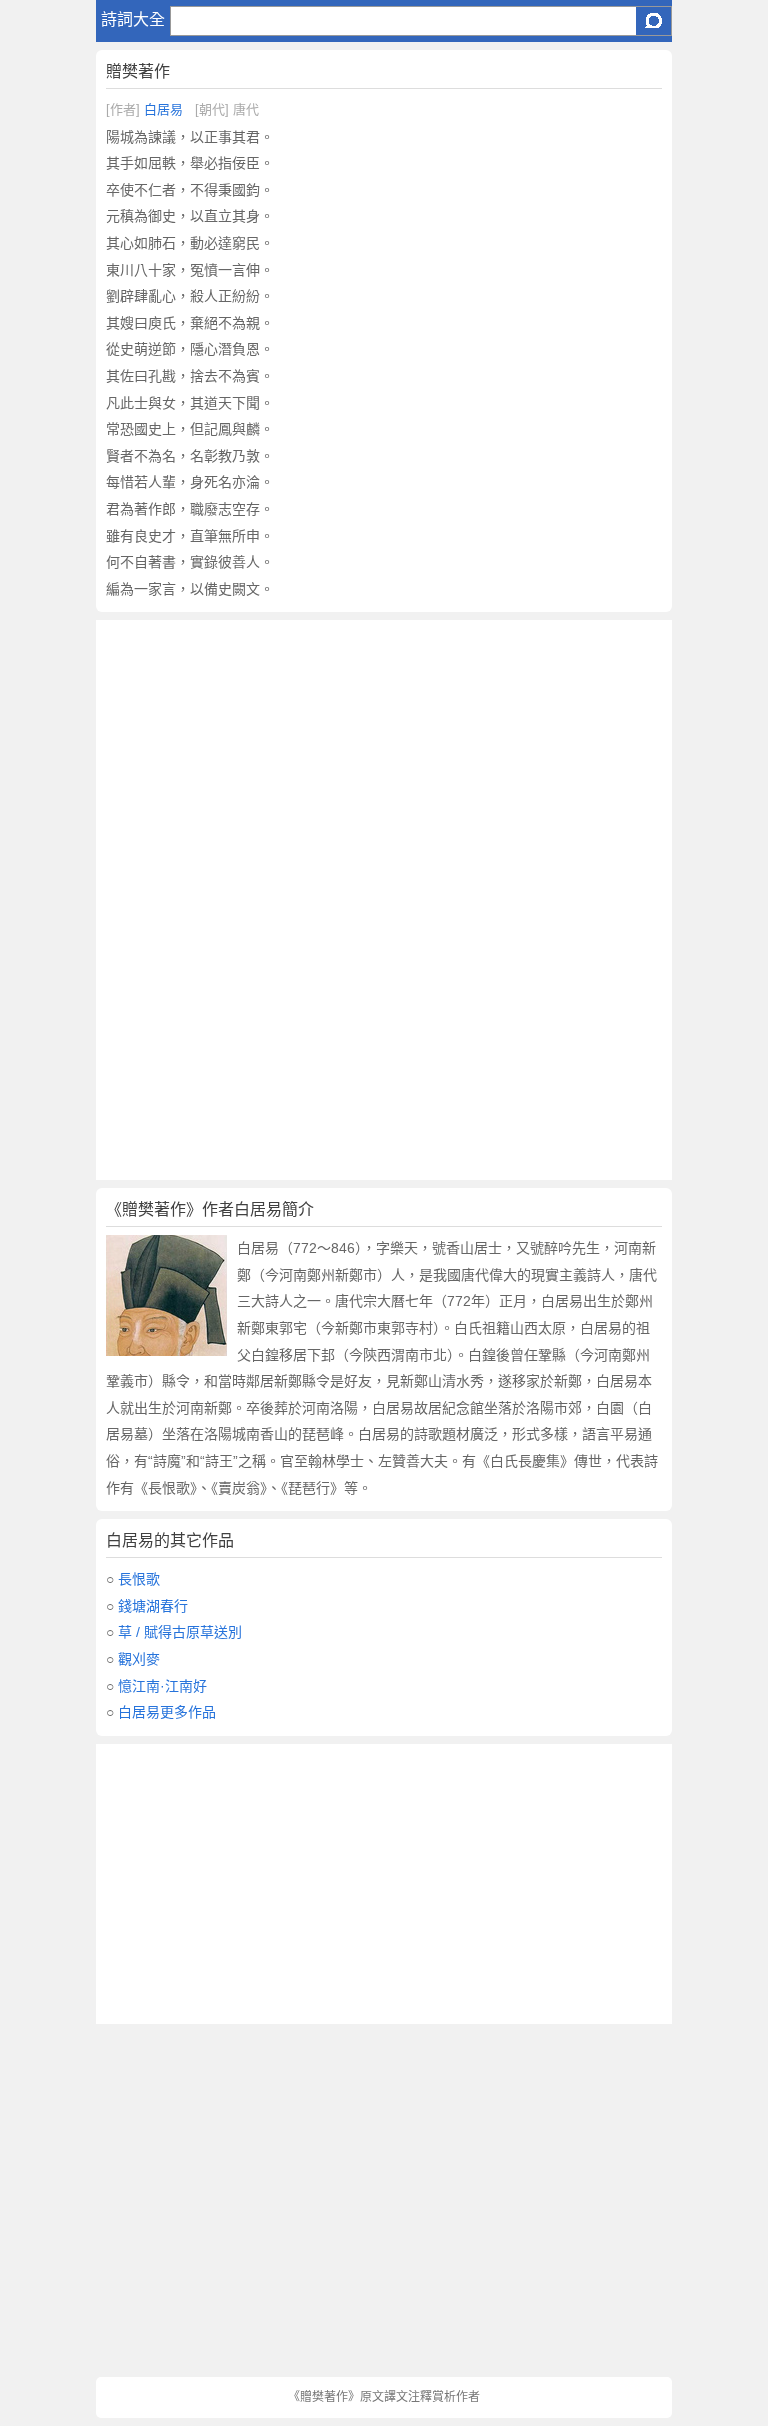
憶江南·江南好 (162, 1686)
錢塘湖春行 (153, 1606)
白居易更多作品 (167, 1712)
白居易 (163, 109)
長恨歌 (139, 1579)
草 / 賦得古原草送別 (180, 1632)
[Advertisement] (384, 760)
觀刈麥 (139, 1659)
